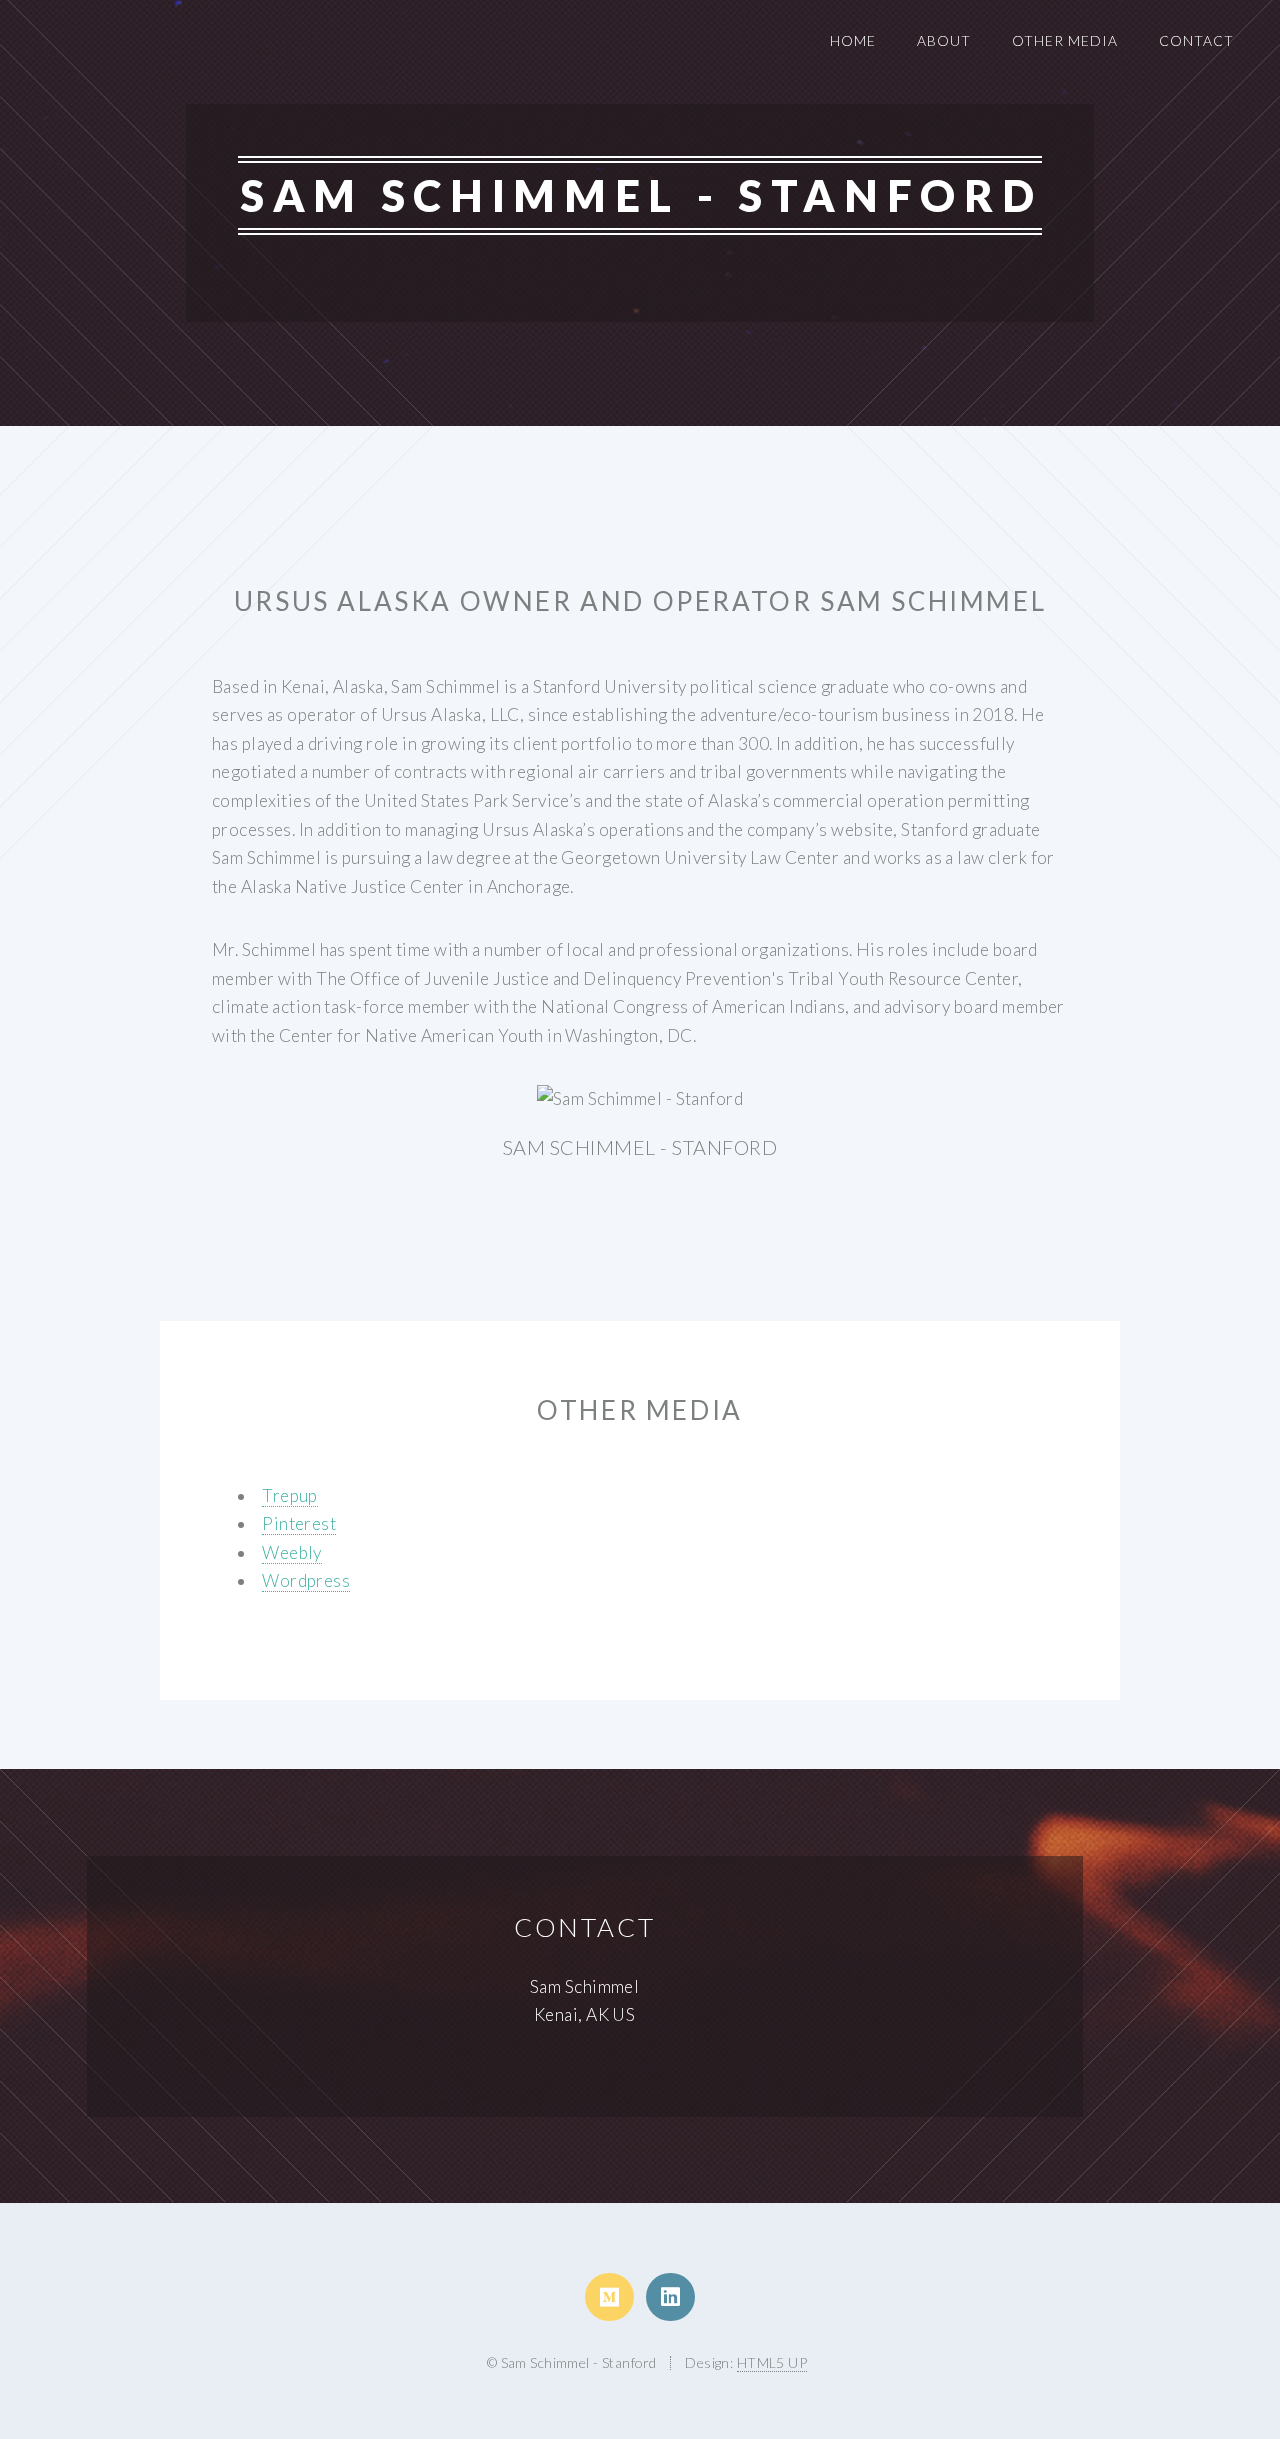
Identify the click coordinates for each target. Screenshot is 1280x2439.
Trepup (290, 1495)
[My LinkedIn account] (670, 2297)
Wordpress (306, 1580)
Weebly (292, 1552)
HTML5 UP (772, 2362)
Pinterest (299, 1523)
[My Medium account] (609, 2297)
